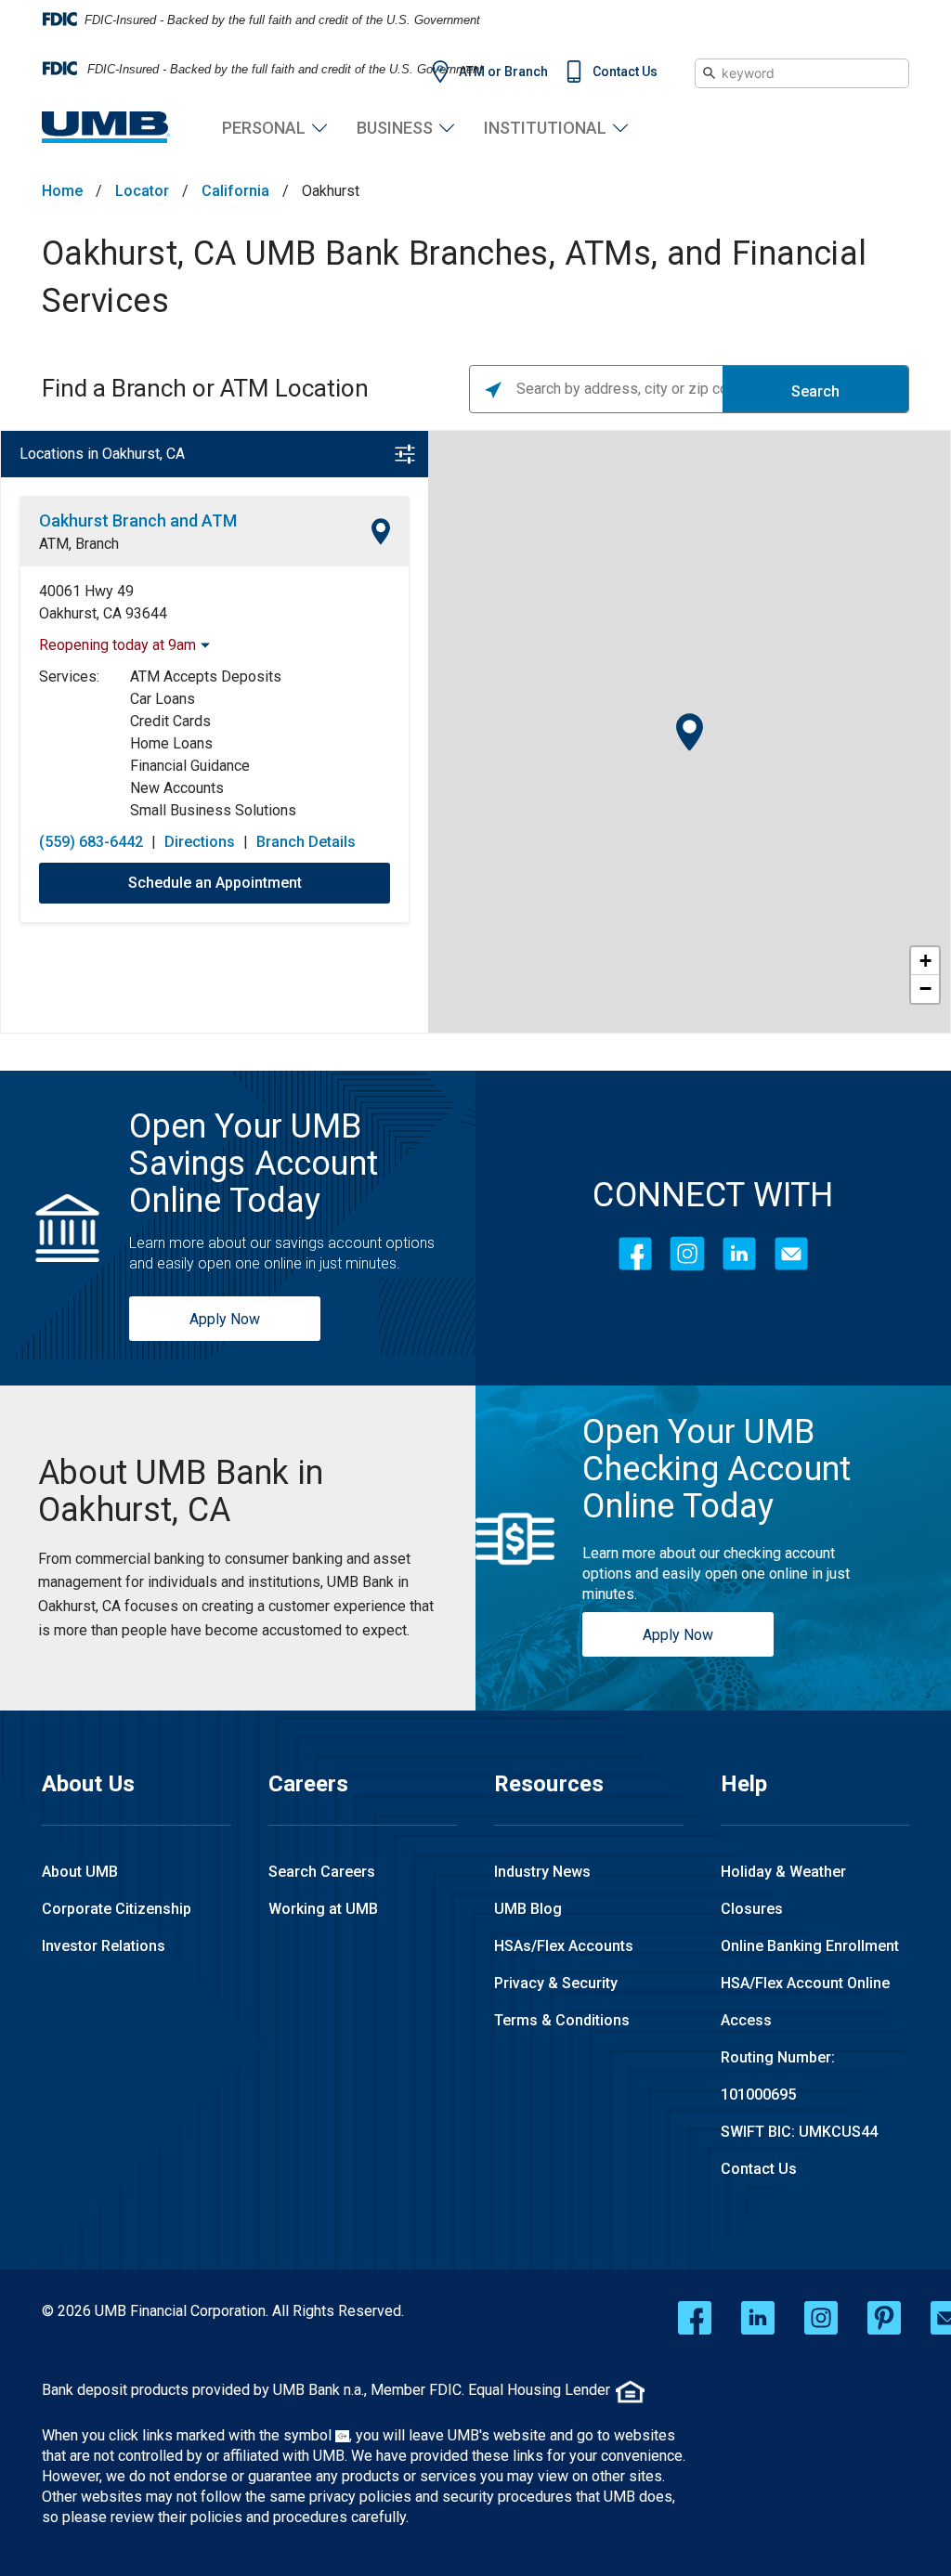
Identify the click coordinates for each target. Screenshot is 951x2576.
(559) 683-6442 (91, 842)
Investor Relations (104, 1946)
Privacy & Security (556, 1983)
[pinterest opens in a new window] (884, 2318)
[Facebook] (635, 1254)
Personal (264, 128)
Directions (200, 842)
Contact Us (625, 72)
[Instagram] (687, 1254)
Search (815, 391)
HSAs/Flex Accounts (564, 1946)
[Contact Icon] (791, 1254)
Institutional (545, 128)
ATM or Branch (503, 72)
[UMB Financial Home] (106, 128)
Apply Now (225, 1319)
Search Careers (322, 1872)
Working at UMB (323, 1909)
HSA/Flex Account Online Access (805, 2002)
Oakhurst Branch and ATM (138, 520)
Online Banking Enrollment (810, 1946)
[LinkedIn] (739, 1254)
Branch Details (306, 842)
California (235, 191)
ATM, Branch (79, 544)
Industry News (542, 1872)
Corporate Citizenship (117, 1909)
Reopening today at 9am (117, 645)
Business (395, 128)
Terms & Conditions (562, 2020)
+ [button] (925, 961)
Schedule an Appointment (215, 883)
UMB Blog (528, 1909)
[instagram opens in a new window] (821, 2318)
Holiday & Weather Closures (783, 1890)
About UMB (80, 1872)
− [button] (925, 989)
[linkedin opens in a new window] (758, 2318)
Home (62, 191)
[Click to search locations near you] (493, 389)
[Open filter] (405, 454)
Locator (142, 191)
